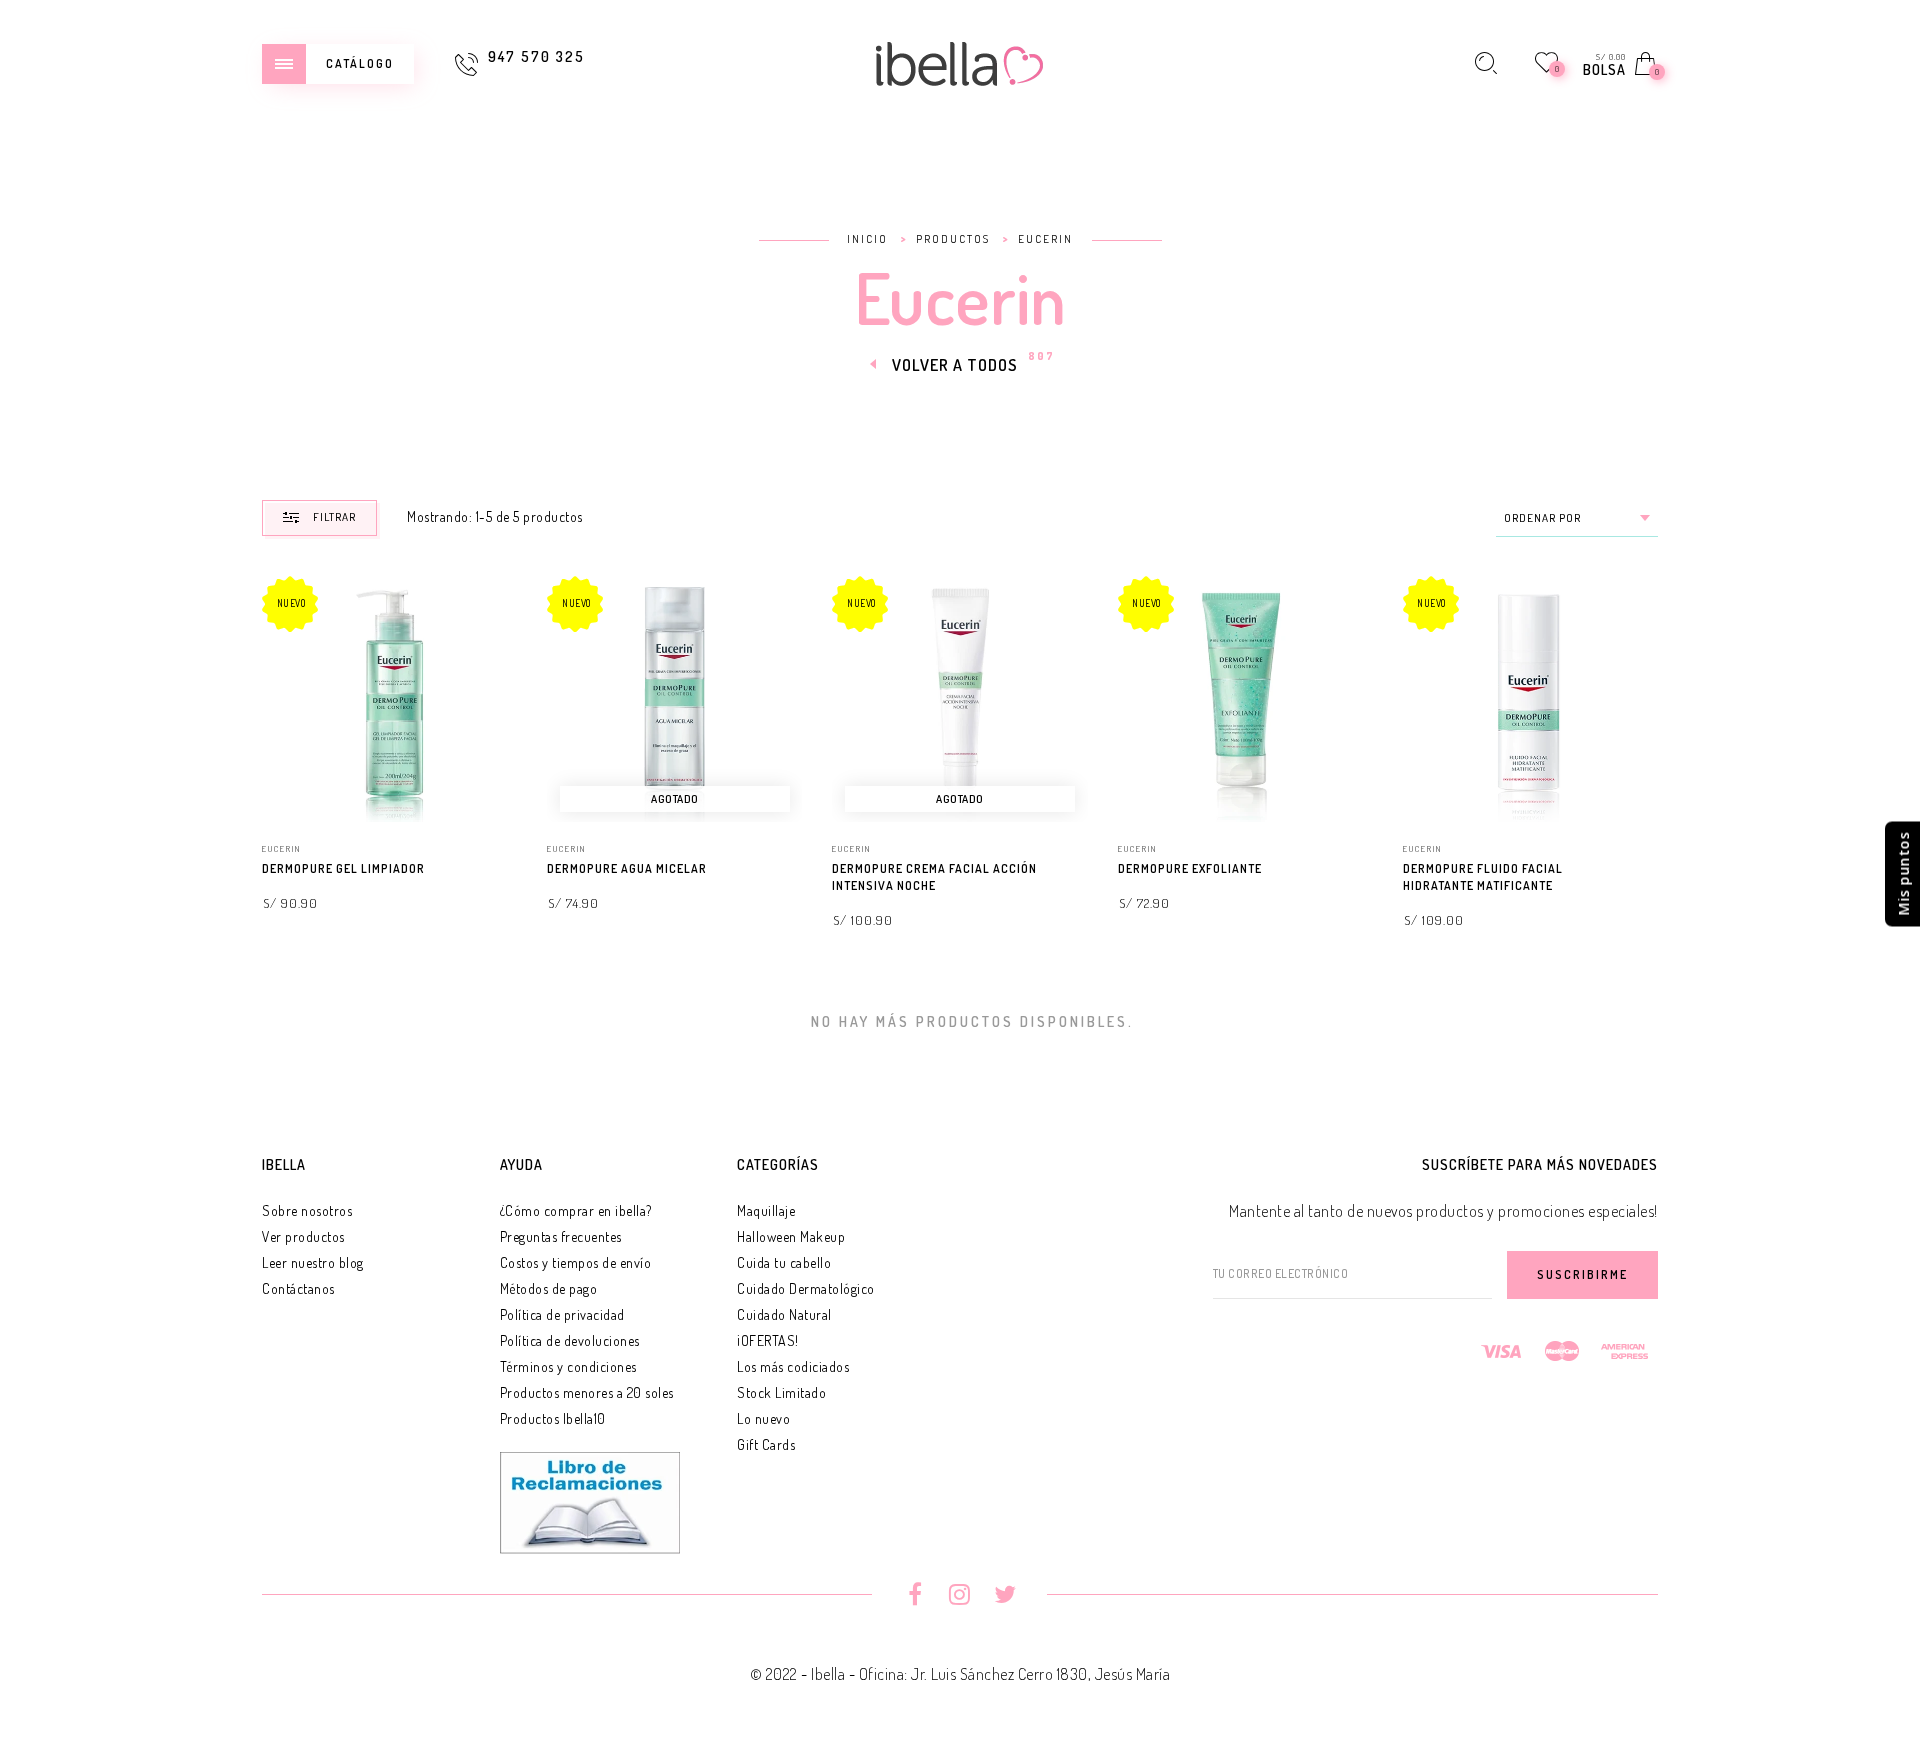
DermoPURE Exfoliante (1190, 868)
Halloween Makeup (791, 1236)
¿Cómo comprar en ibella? (576, 1210)
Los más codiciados (793, 1366)
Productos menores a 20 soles (587, 1392)
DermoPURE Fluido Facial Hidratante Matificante (1483, 877)
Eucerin (281, 848)
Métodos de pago (549, 1288)
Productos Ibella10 (553, 1418)
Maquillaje (766, 1210)
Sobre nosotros (307, 1210)
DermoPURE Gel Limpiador (343, 868)
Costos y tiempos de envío (576, 1262)
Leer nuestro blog (313, 1262)
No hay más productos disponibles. (972, 1021)
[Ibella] (960, 61)
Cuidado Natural (784, 1314)
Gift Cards (766, 1444)
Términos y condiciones (568, 1366)
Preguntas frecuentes (561, 1236)
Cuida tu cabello (784, 1262)
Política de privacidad (562, 1314)
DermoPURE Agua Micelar (627, 868)
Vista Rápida (487, 610)
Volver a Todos (955, 365)
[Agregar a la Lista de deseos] (508, 870)
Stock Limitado (781, 1392)
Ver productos (303, 1236)
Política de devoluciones (570, 1340)
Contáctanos (298, 1288)
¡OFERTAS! (768, 1340)
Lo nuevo (763, 1418)
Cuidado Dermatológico (806, 1288)
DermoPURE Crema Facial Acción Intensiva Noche (934, 877)
